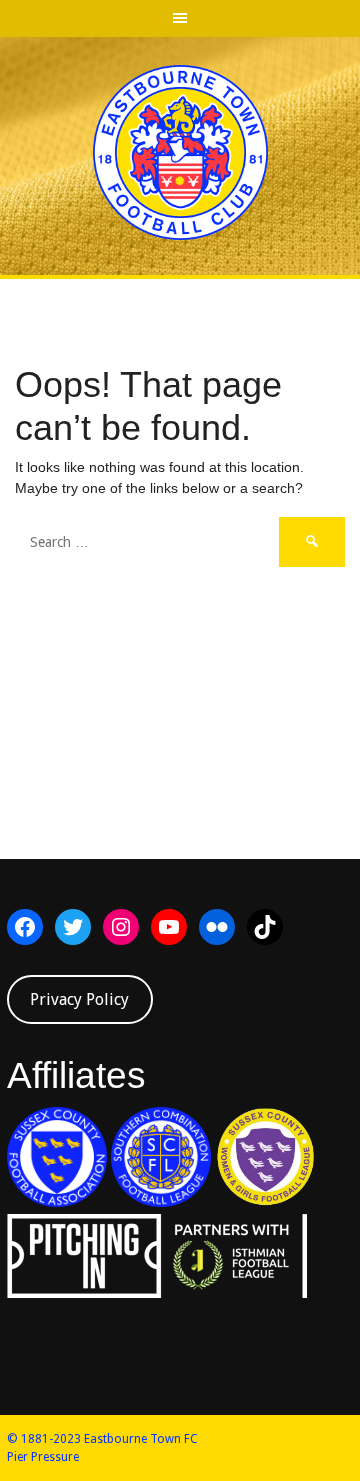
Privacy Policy (79, 999)
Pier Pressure (43, 1457)
